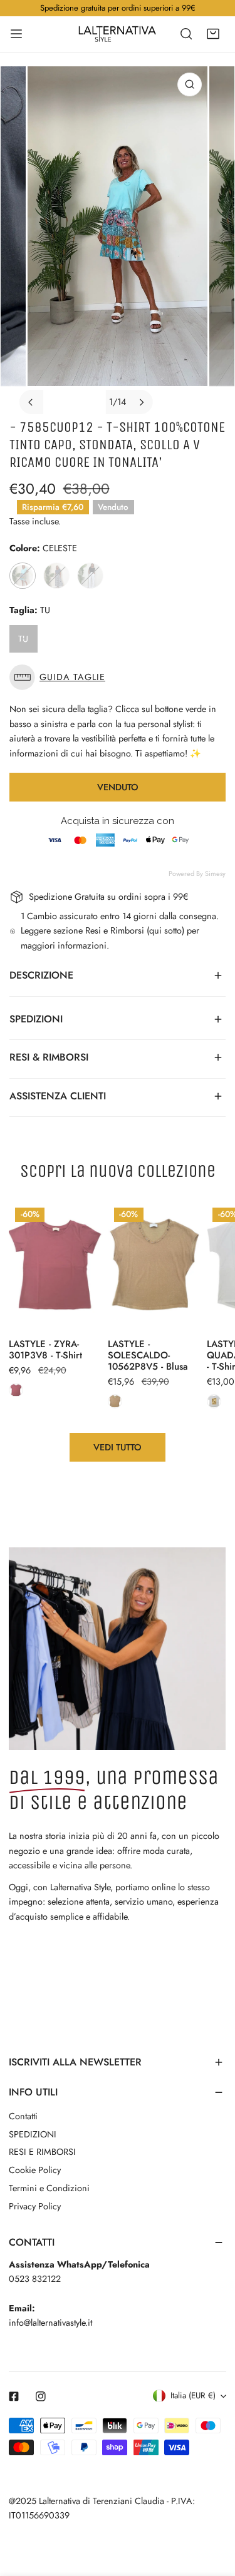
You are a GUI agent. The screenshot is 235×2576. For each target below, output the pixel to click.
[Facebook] (14, 2396)
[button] (212, 34)
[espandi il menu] (16, 34)
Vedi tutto (118, 1447)
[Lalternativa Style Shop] (117, 34)
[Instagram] (41, 2396)
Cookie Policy (35, 2170)
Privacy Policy (35, 2206)
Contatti (23, 2116)
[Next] (141, 402)
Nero (90, 576)
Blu (56, 576)
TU (23, 639)
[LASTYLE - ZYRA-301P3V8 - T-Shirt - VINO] (16, 1390)
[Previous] (31, 402)
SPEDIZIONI (33, 2134)
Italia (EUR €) (193, 2395)
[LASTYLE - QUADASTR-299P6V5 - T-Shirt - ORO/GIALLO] (214, 1401)
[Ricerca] (186, 34)
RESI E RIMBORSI (42, 2152)
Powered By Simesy (197, 873)
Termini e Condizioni (49, 2188)
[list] (118, 240)
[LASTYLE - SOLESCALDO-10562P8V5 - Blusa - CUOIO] (115, 1401)
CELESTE (23, 576)
